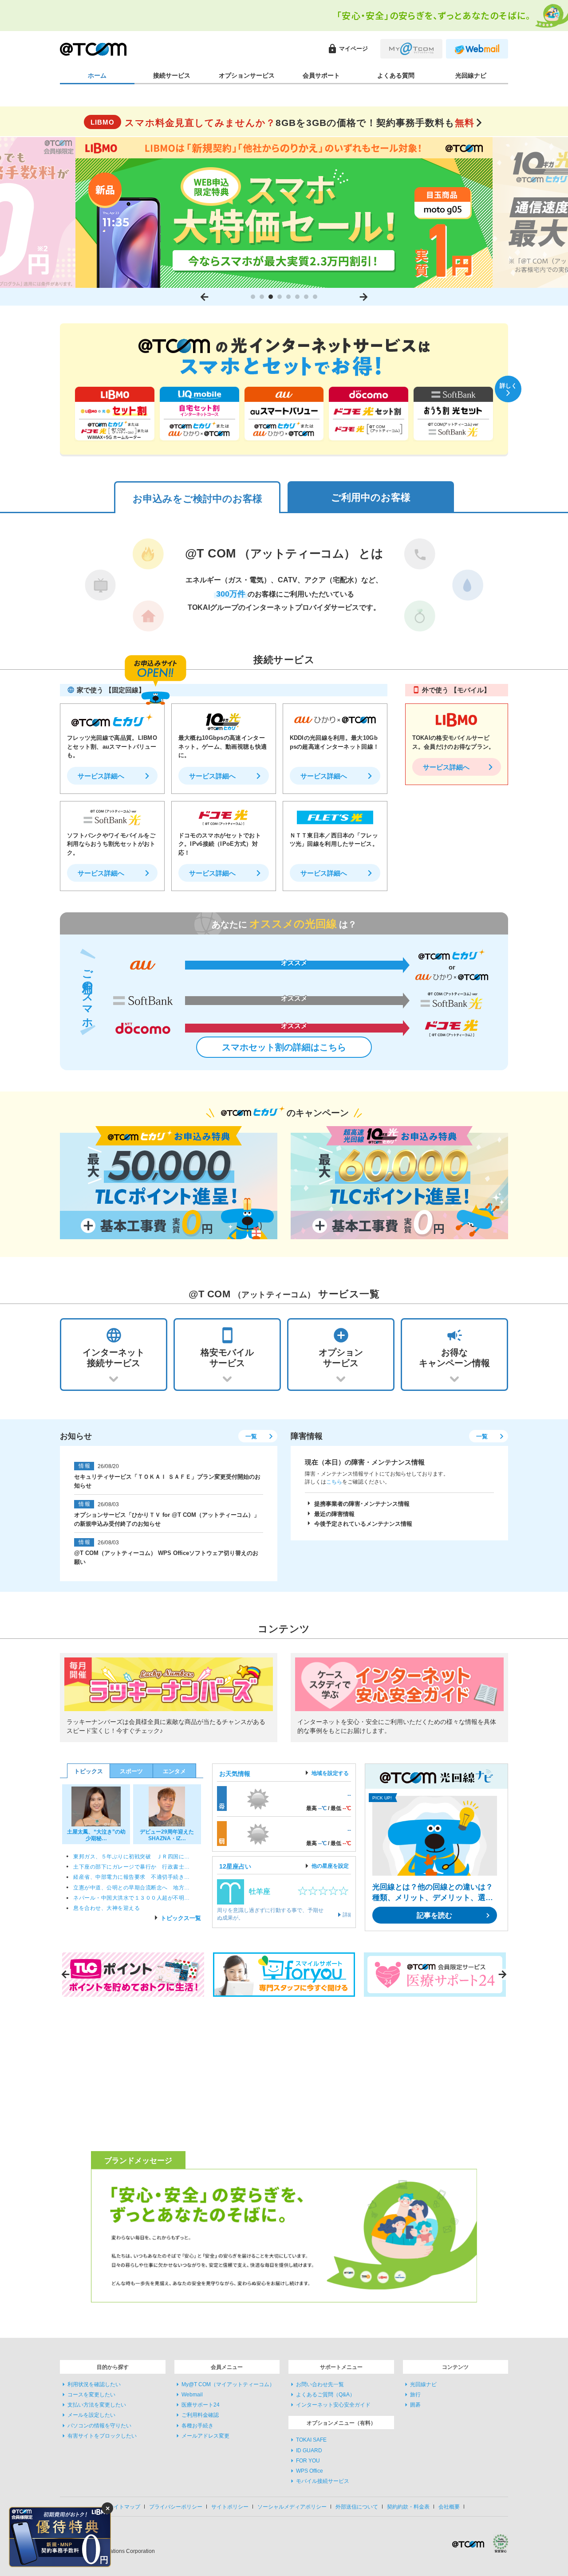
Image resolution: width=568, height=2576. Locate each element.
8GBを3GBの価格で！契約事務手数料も (282, 123)
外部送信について (357, 2507)
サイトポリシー (230, 2507)
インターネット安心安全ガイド (333, 2405)
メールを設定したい (91, 2415)
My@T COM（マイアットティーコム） (228, 2384)
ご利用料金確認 (200, 2415)
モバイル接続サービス (323, 2482)
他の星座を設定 (330, 1866)
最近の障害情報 (334, 1514)
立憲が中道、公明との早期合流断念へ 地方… (132, 1888)
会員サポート (321, 75)
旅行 (415, 2395)
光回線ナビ (471, 75)
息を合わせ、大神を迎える (106, 1908)
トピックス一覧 (181, 1918)
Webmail (192, 2395)
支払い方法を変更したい (97, 2405)
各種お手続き (197, 2426)
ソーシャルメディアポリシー (292, 2507)
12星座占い (235, 1866)
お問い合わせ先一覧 (320, 2384)
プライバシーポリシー (176, 2507)
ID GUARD (309, 2450)
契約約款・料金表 (408, 2507)
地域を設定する (330, 1773)
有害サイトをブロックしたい (102, 2436)
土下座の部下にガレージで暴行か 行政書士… (132, 1867)
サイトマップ (124, 2507)
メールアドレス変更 (205, 2436)
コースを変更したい (91, 2395)
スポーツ (131, 1771)
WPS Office (310, 2471)
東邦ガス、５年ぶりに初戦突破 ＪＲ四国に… (132, 1857)
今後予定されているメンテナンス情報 (363, 1524)
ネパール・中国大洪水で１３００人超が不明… (132, 1898)
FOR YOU (308, 2461)
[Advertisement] (135, 2073)
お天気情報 (235, 1774)
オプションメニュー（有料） (341, 2423)
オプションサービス (247, 75)
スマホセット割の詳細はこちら (284, 1047)
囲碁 (415, 2405)
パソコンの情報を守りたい (99, 2426)
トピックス (89, 1771)
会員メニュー (227, 2367)
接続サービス (172, 75)
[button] (253, 297)
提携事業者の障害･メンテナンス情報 (362, 1504)
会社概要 (449, 2507)
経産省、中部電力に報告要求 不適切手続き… (132, 1877)
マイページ (347, 49)
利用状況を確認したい (94, 2384)
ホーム (97, 75)
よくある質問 (396, 75)
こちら (334, 1482)
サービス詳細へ (101, 776)
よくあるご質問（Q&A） (325, 2395)
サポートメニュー (341, 2367)
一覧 (251, 1436)
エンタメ (174, 1771)
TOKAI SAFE (311, 2440)
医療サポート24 (201, 2405)
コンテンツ (455, 2367)
